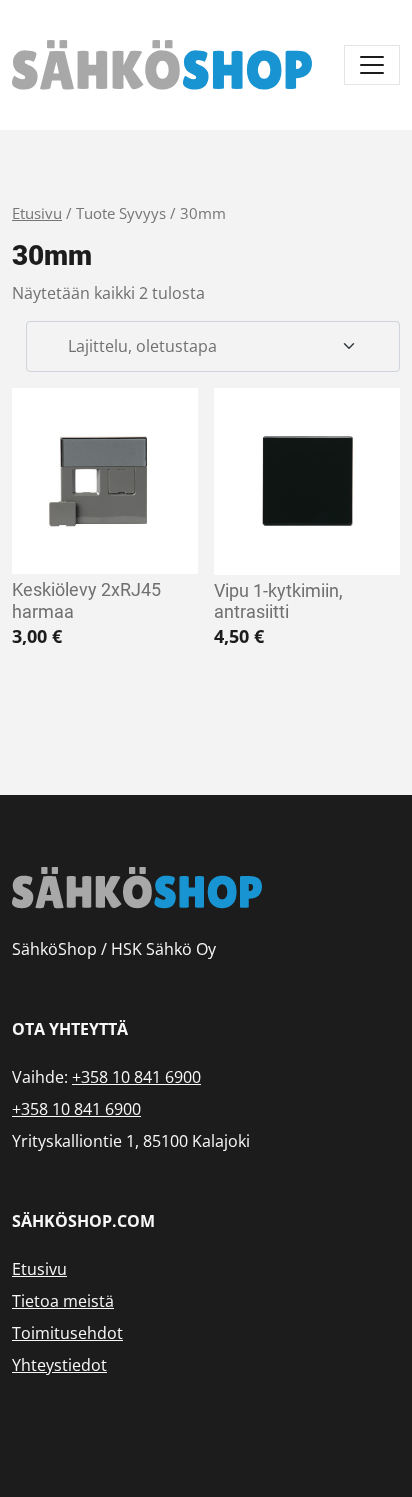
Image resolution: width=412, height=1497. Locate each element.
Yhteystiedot (59, 1365)
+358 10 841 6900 (136, 1077)
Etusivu (37, 213)
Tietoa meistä (63, 1301)
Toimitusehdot (67, 1333)
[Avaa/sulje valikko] (372, 65)
